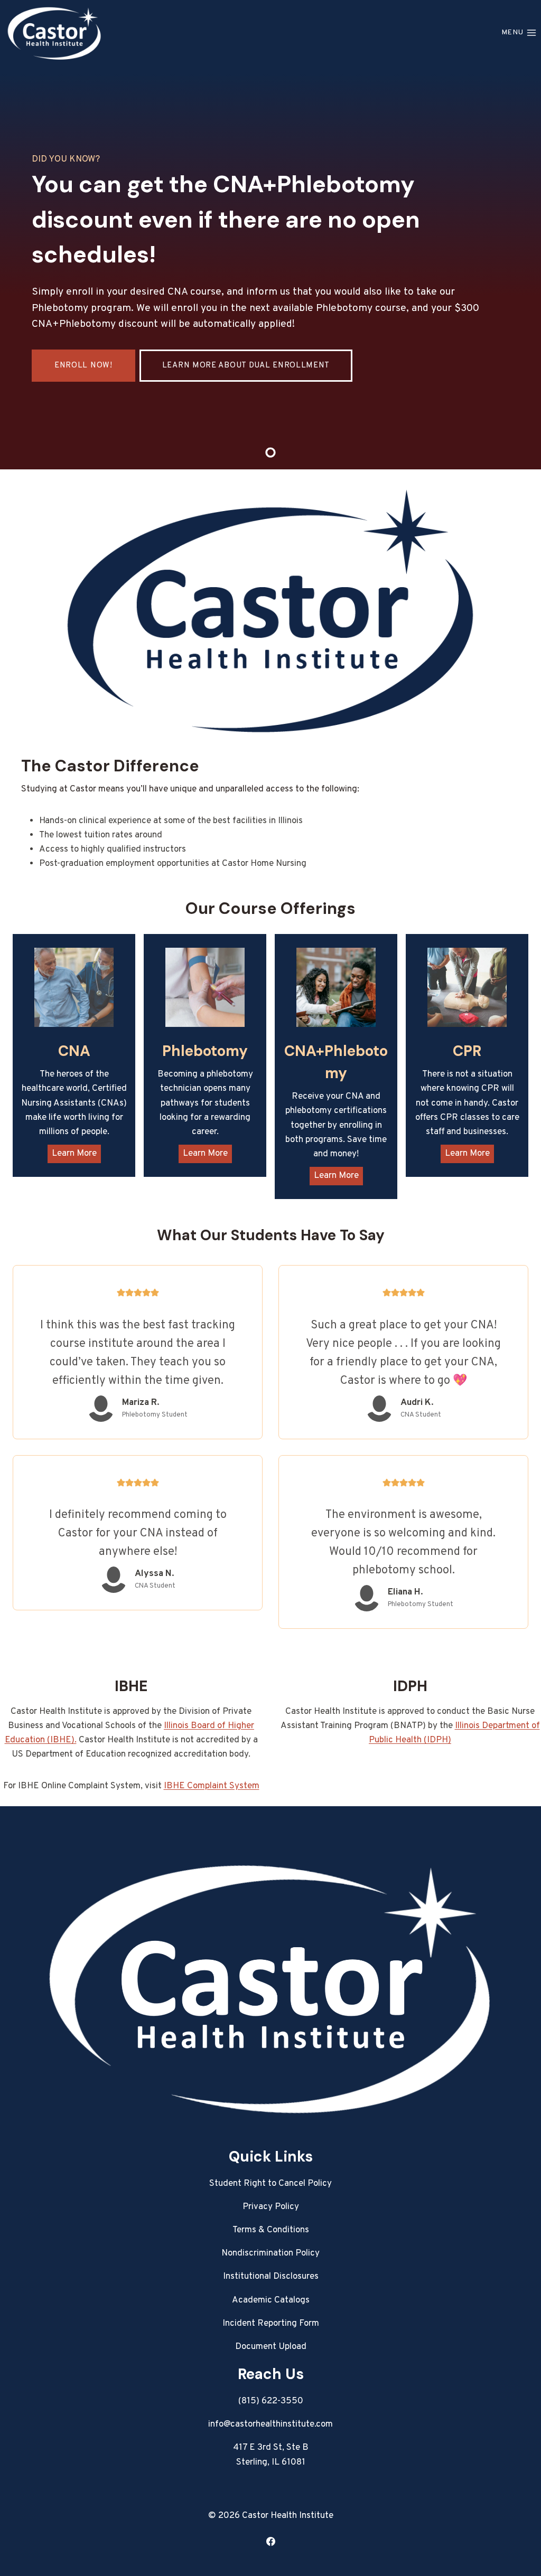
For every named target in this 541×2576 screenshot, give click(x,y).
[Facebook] (270, 2541)
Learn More (74, 1154)
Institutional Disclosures (271, 2277)
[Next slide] (520, 267)
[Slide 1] (270, 452)
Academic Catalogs (271, 2300)
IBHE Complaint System (212, 1786)
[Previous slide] (21, 267)
